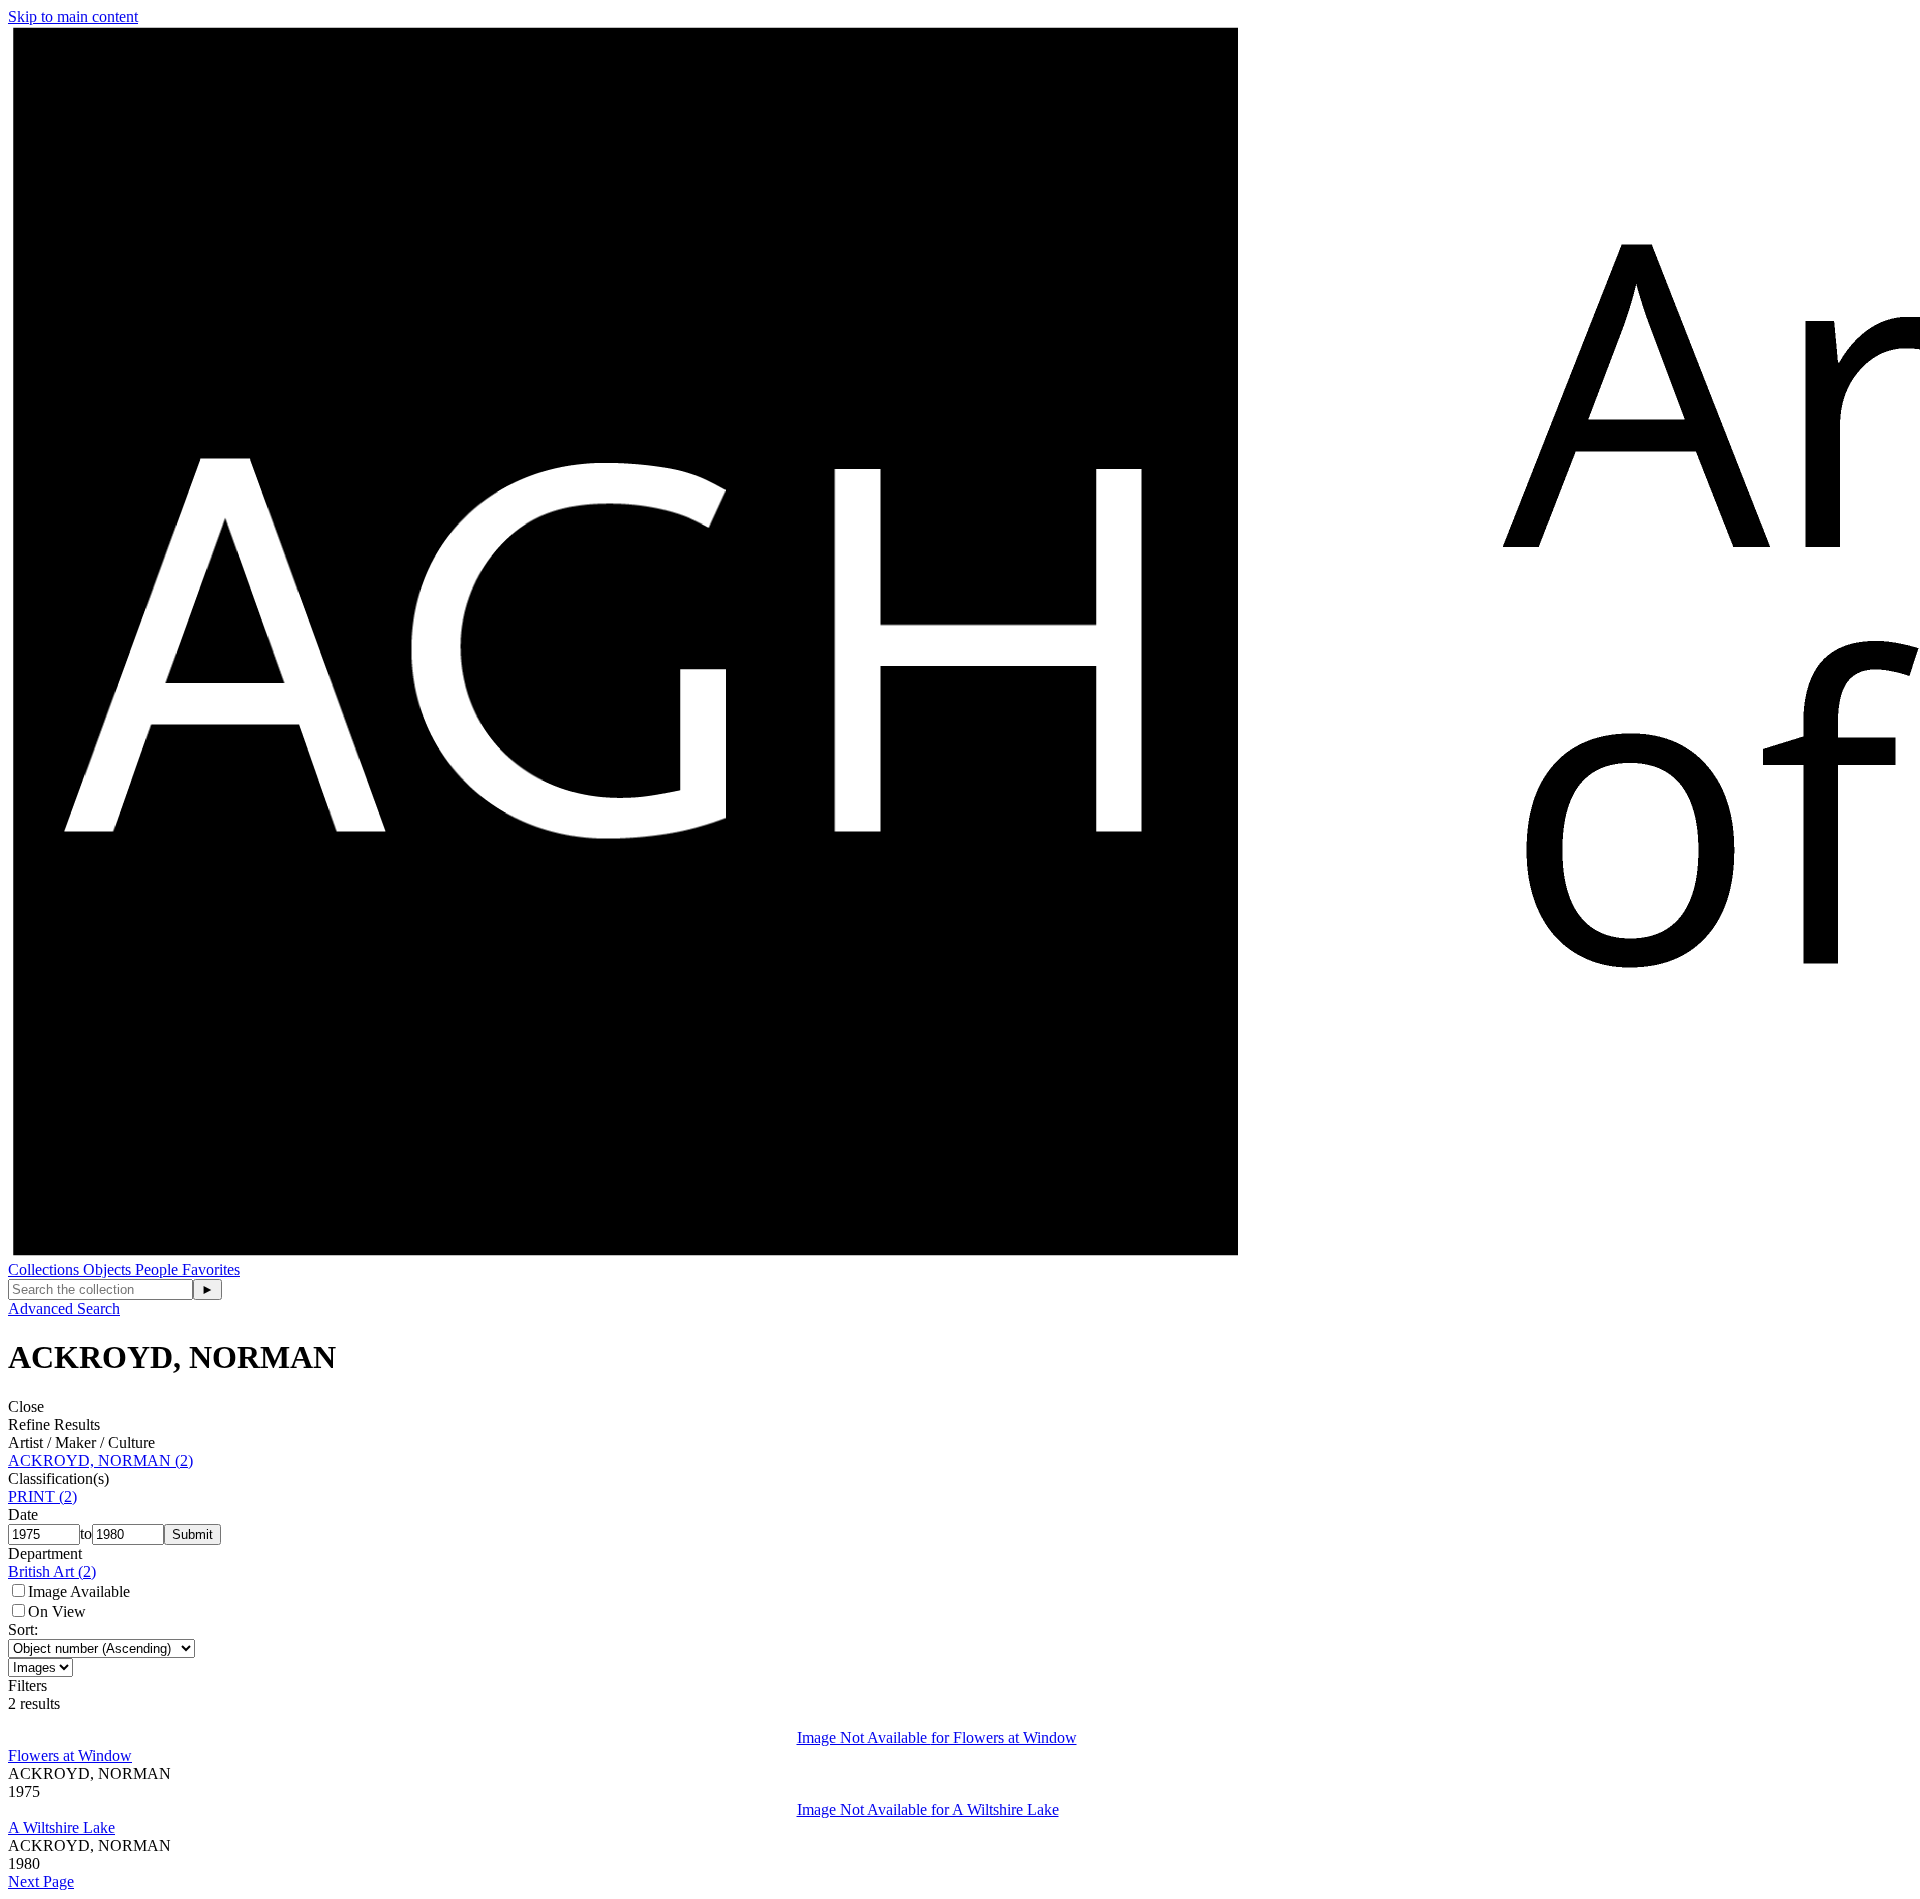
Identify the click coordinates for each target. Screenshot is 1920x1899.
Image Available (79, 1591)
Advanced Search (64, 1308)
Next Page (41, 1881)
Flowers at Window (70, 1755)
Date (23, 1514)
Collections (45, 1269)
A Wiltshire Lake (61, 1827)
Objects (109, 1269)
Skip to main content (73, 16)
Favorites (211, 1269)
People (158, 1269)
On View (57, 1611)
